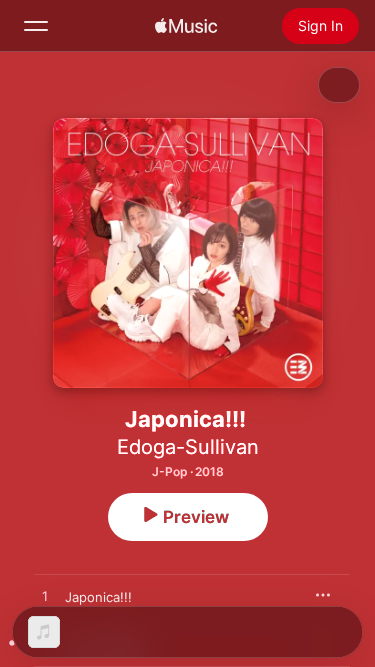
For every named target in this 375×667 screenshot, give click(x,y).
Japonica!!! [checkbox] (98, 597)
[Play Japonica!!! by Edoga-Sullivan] (45, 597)
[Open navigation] (36, 26)
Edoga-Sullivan (188, 447)
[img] (186, 26)
